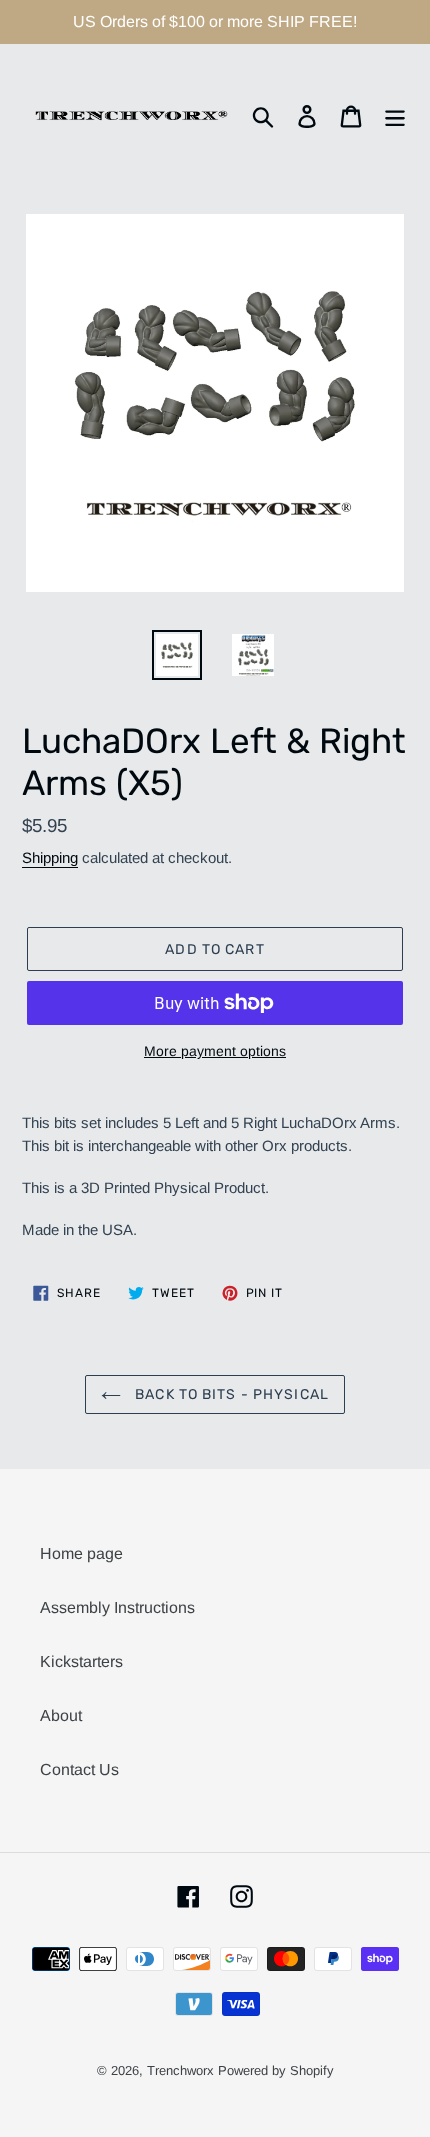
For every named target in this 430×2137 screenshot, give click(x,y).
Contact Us (79, 1769)
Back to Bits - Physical (230, 1394)
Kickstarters (81, 1661)
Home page (81, 1553)
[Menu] (395, 116)
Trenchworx (180, 2070)
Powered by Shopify (276, 2070)
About (61, 1715)
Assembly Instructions (117, 1607)
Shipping (50, 857)
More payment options (215, 1051)
